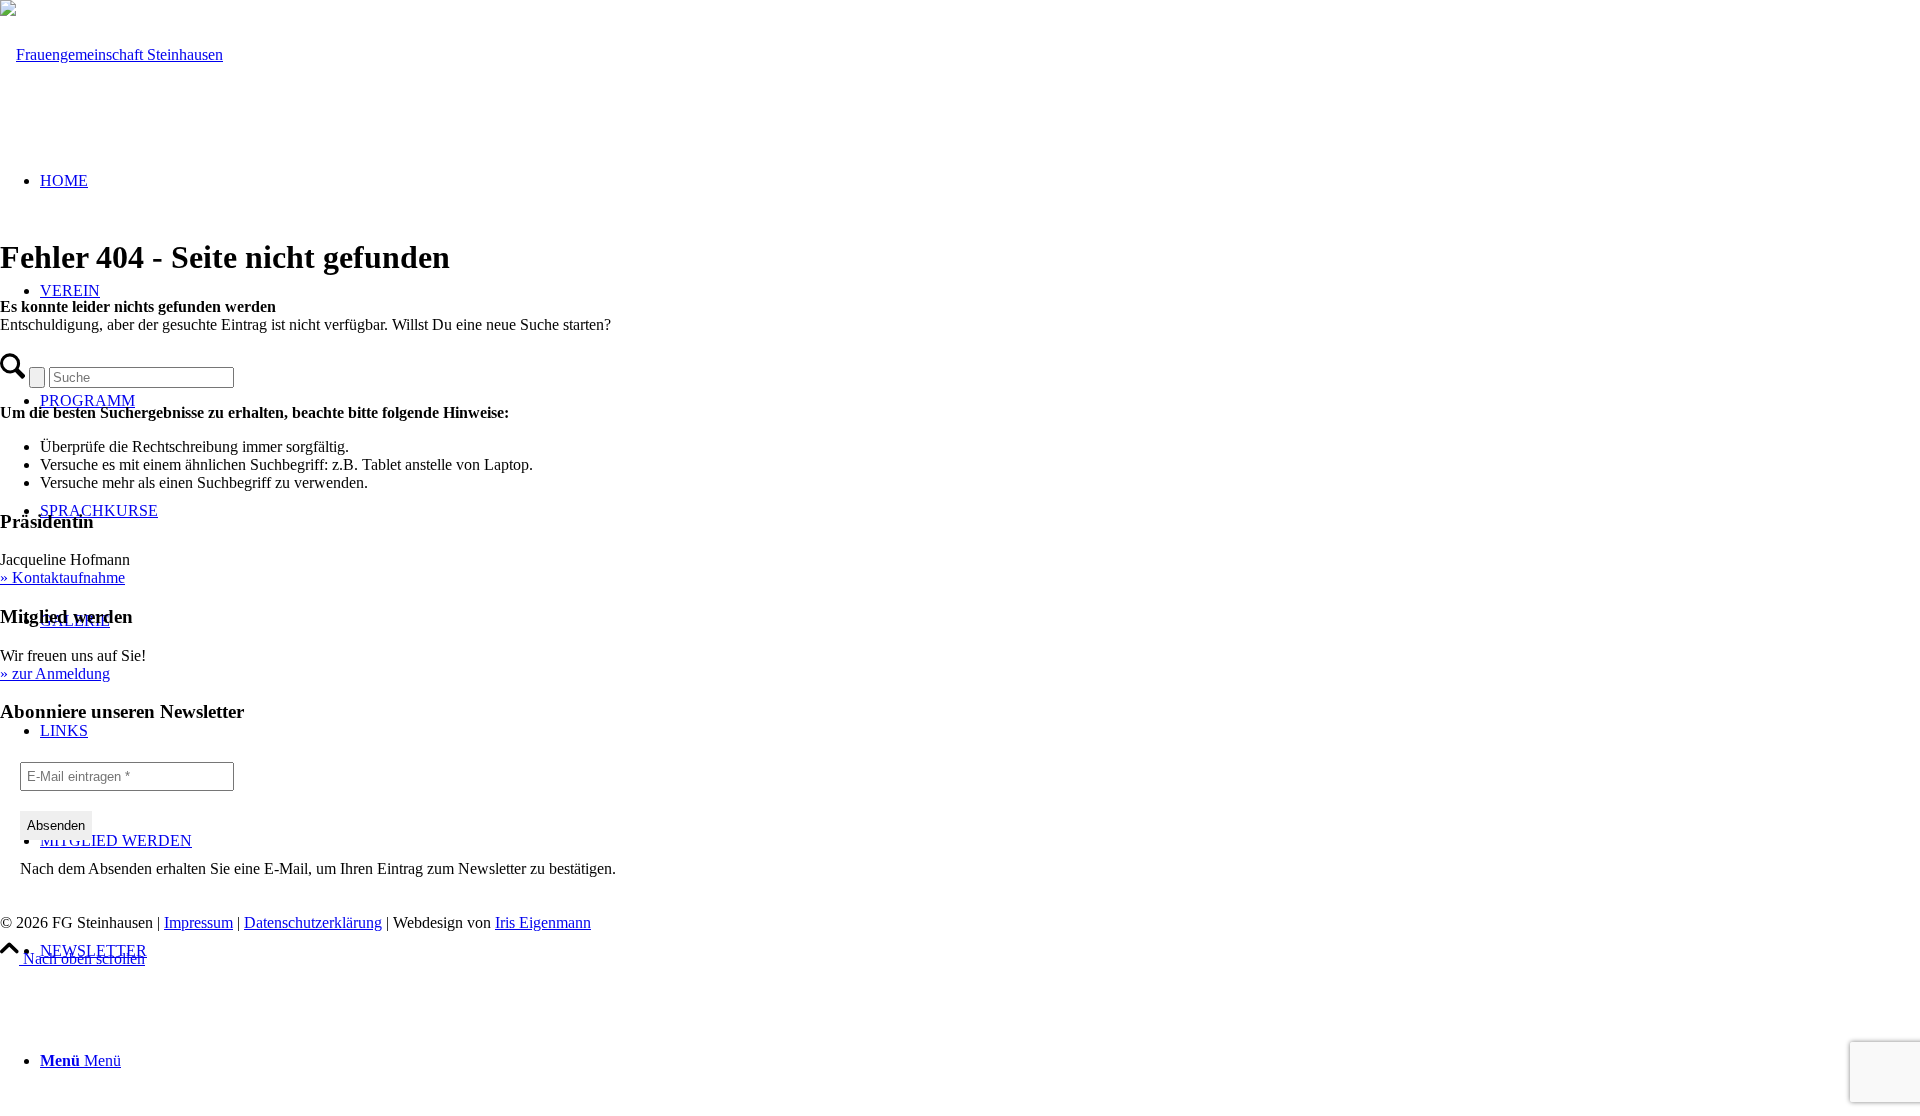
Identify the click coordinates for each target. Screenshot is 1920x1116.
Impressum (198, 922)
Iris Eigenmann (543, 922)
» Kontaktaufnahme (62, 577)
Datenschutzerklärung (313, 922)
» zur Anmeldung (55, 673)
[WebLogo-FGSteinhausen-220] (111, 54)
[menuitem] (980, 951)
